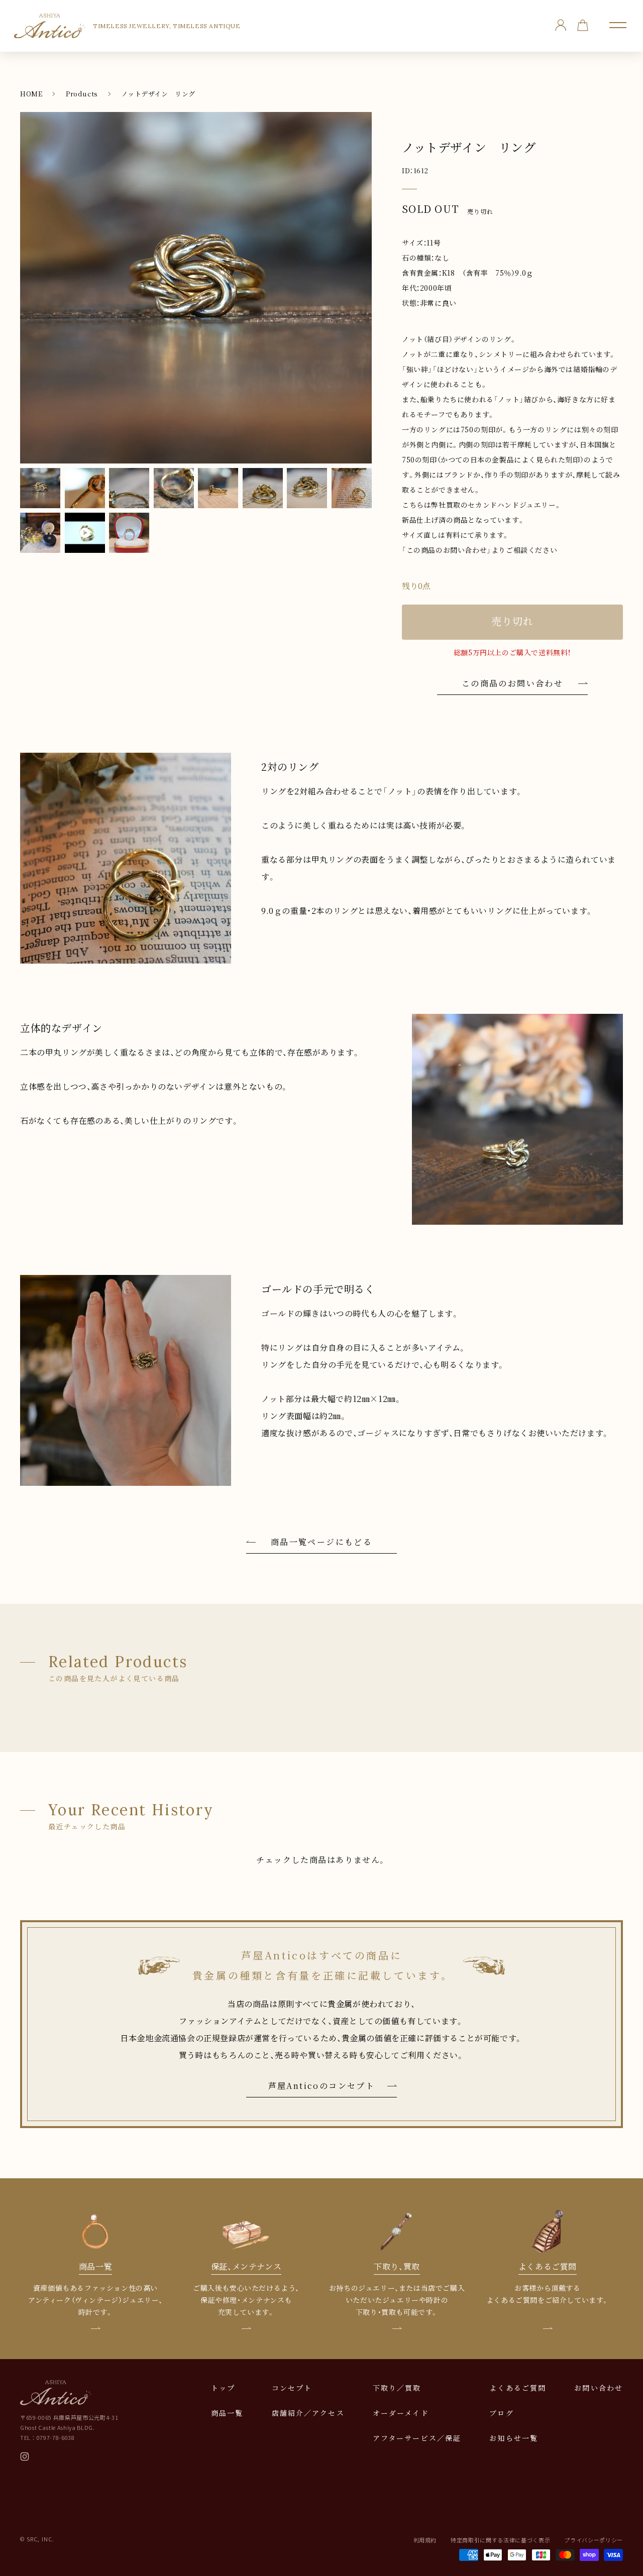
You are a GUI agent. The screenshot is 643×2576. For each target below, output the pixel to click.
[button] (618, 25)
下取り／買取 (397, 2388)
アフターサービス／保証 (417, 2438)
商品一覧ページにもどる (321, 1542)
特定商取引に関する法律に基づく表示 (500, 2540)
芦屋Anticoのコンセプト (322, 2086)
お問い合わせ (599, 2388)
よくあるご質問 (518, 2388)
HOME (31, 94)
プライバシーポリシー (594, 2540)
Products (82, 94)
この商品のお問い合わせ (512, 683)
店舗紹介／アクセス (308, 2413)
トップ (223, 2388)
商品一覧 (227, 2413)
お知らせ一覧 (514, 2438)
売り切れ (512, 621)
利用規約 (425, 2540)
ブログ (501, 2413)
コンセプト (292, 2388)
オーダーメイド (401, 2413)
